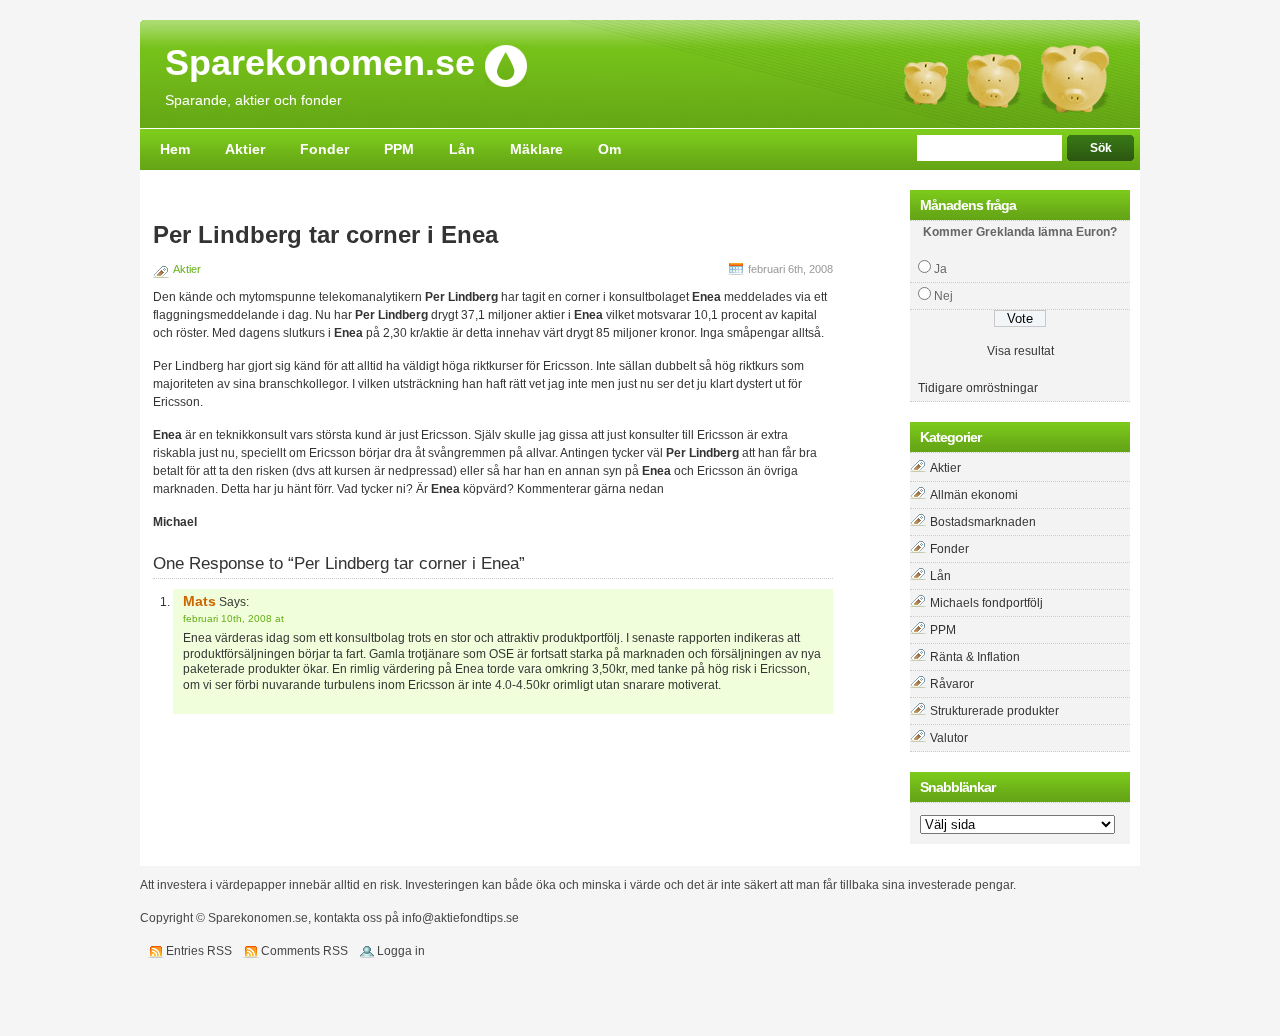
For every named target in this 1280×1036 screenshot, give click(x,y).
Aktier (245, 149)
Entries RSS (199, 951)
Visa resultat (1020, 351)
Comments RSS (304, 951)
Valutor (949, 738)
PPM (399, 149)
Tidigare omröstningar (978, 388)
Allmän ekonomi (974, 495)
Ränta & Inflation (975, 657)
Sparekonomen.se (320, 64)
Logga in (401, 951)
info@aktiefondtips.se (460, 918)
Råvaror (952, 684)
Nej (943, 296)
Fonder (324, 149)
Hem (175, 149)
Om (609, 149)
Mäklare (536, 149)
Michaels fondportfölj (986, 603)
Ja (940, 269)
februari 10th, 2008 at (233, 618)
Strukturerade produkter (994, 711)
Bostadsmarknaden (983, 522)
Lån (462, 149)
